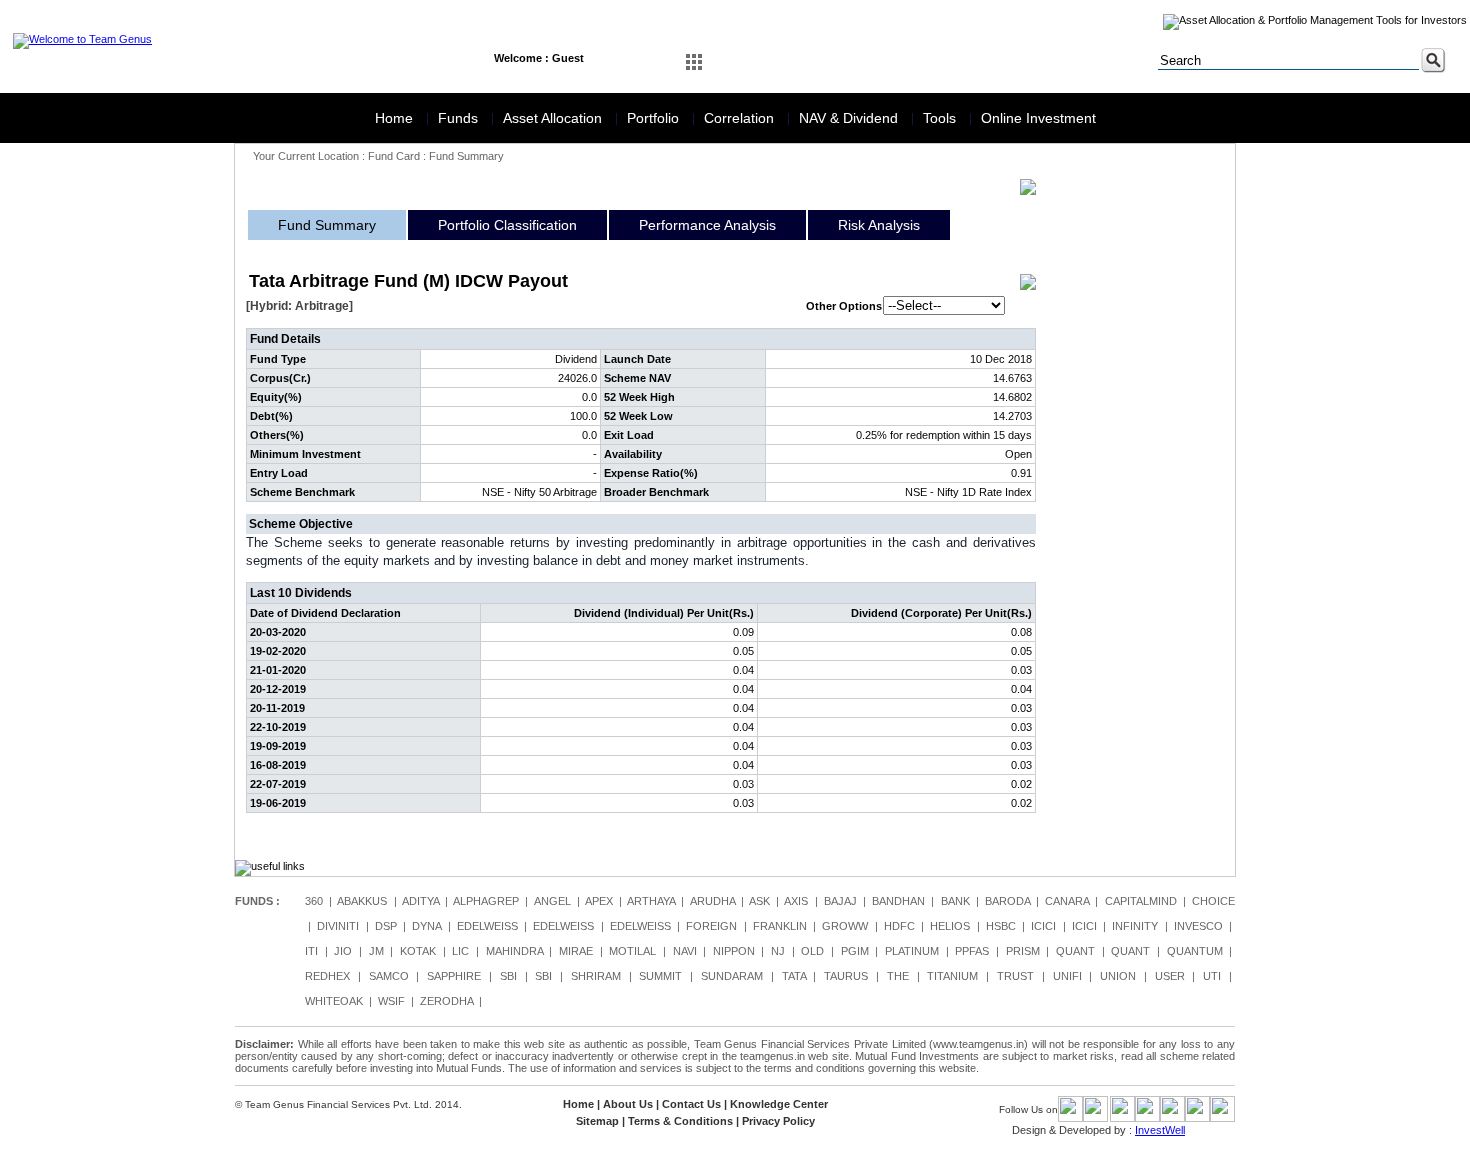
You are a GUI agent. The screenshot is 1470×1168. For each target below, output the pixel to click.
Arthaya (651, 901)
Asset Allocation (554, 118)
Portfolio (655, 118)
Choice (1213, 901)
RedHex (327, 976)
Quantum (1195, 951)
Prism (1023, 951)
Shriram (596, 976)
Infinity (1135, 926)
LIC (460, 951)
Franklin (780, 926)
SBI (508, 976)
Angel (552, 901)
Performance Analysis (707, 225)
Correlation (741, 118)
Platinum (912, 951)
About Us (628, 1104)
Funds (460, 118)
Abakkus (362, 901)
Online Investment (1038, 118)
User (1170, 976)
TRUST (1015, 976)
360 (314, 901)
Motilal (632, 951)
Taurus (846, 976)
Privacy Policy (778, 1121)
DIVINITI (338, 926)
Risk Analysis (879, 225)
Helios (950, 926)
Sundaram (732, 976)
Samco (389, 976)
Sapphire (454, 976)
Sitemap (597, 1121)
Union (1118, 976)
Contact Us (691, 1104)
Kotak (418, 951)
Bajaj (840, 901)
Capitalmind (1141, 901)
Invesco (1198, 926)
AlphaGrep (486, 901)
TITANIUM (952, 976)
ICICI (1043, 926)
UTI (1212, 976)
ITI (311, 951)
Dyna (426, 926)
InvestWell (1160, 1130)
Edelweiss (487, 926)
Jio (343, 951)
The (898, 976)
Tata (794, 976)
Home (396, 118)
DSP (386, 926)
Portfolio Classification (507, 225)
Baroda (1007, 901)
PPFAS (972, 951)
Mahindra (514, 951)
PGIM (855, 951)
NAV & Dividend (850, 118)
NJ (778, 951)
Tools (941, 118)
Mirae (576, 951)
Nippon (734, 951)
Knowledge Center (779, 1104)
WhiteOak (334, 1001)
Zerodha (446, 1001)
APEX (599, 901)
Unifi (1067, 976)
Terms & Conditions (680, 1121)
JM (376, 951)
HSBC (1001, 926)
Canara (1067, 901)
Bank (955, 901)
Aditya (420, 901)
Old (812, 951)
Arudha (712, 901)
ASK (759, 901)
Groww (845, 926)
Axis (796, 901)
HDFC (899, 926)
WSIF (391, 1001)
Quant (1075, 951)
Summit (660, 976)
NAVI (685, 951)
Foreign (711, 926)
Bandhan (898, 901)
